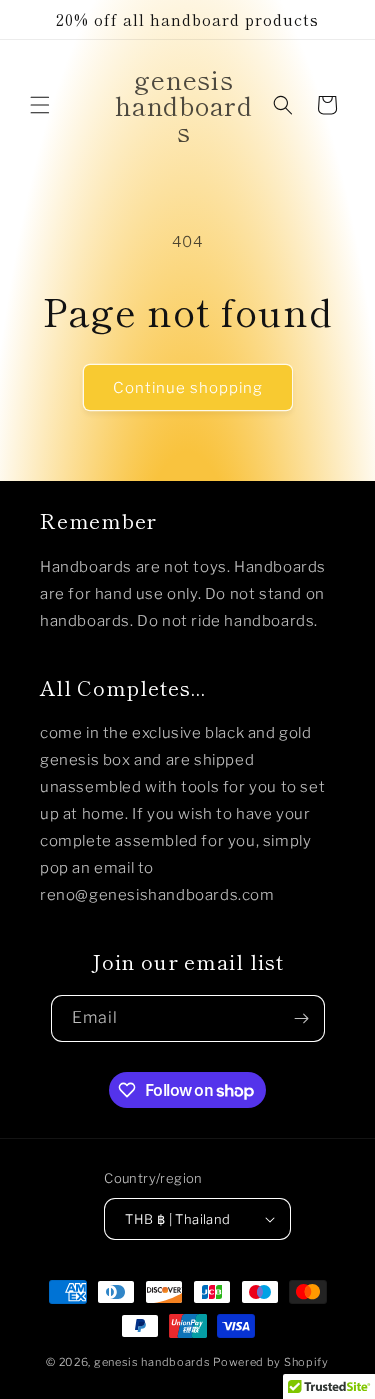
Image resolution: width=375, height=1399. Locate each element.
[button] (40, 105)
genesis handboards (152, 1362)
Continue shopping (188, 388)
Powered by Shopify (271, 1362)
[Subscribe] (302, 1018)
